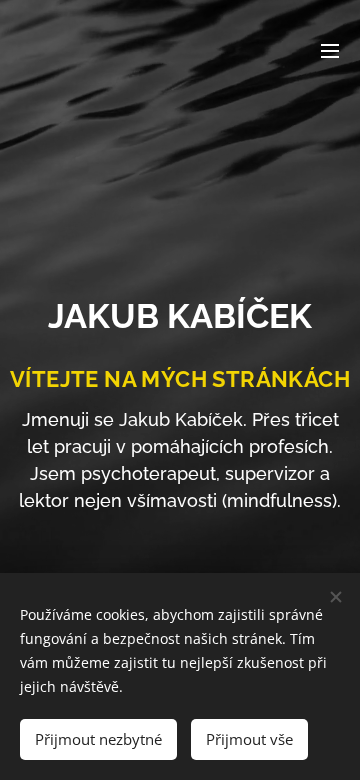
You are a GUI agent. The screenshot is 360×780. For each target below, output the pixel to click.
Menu (330, 50)
